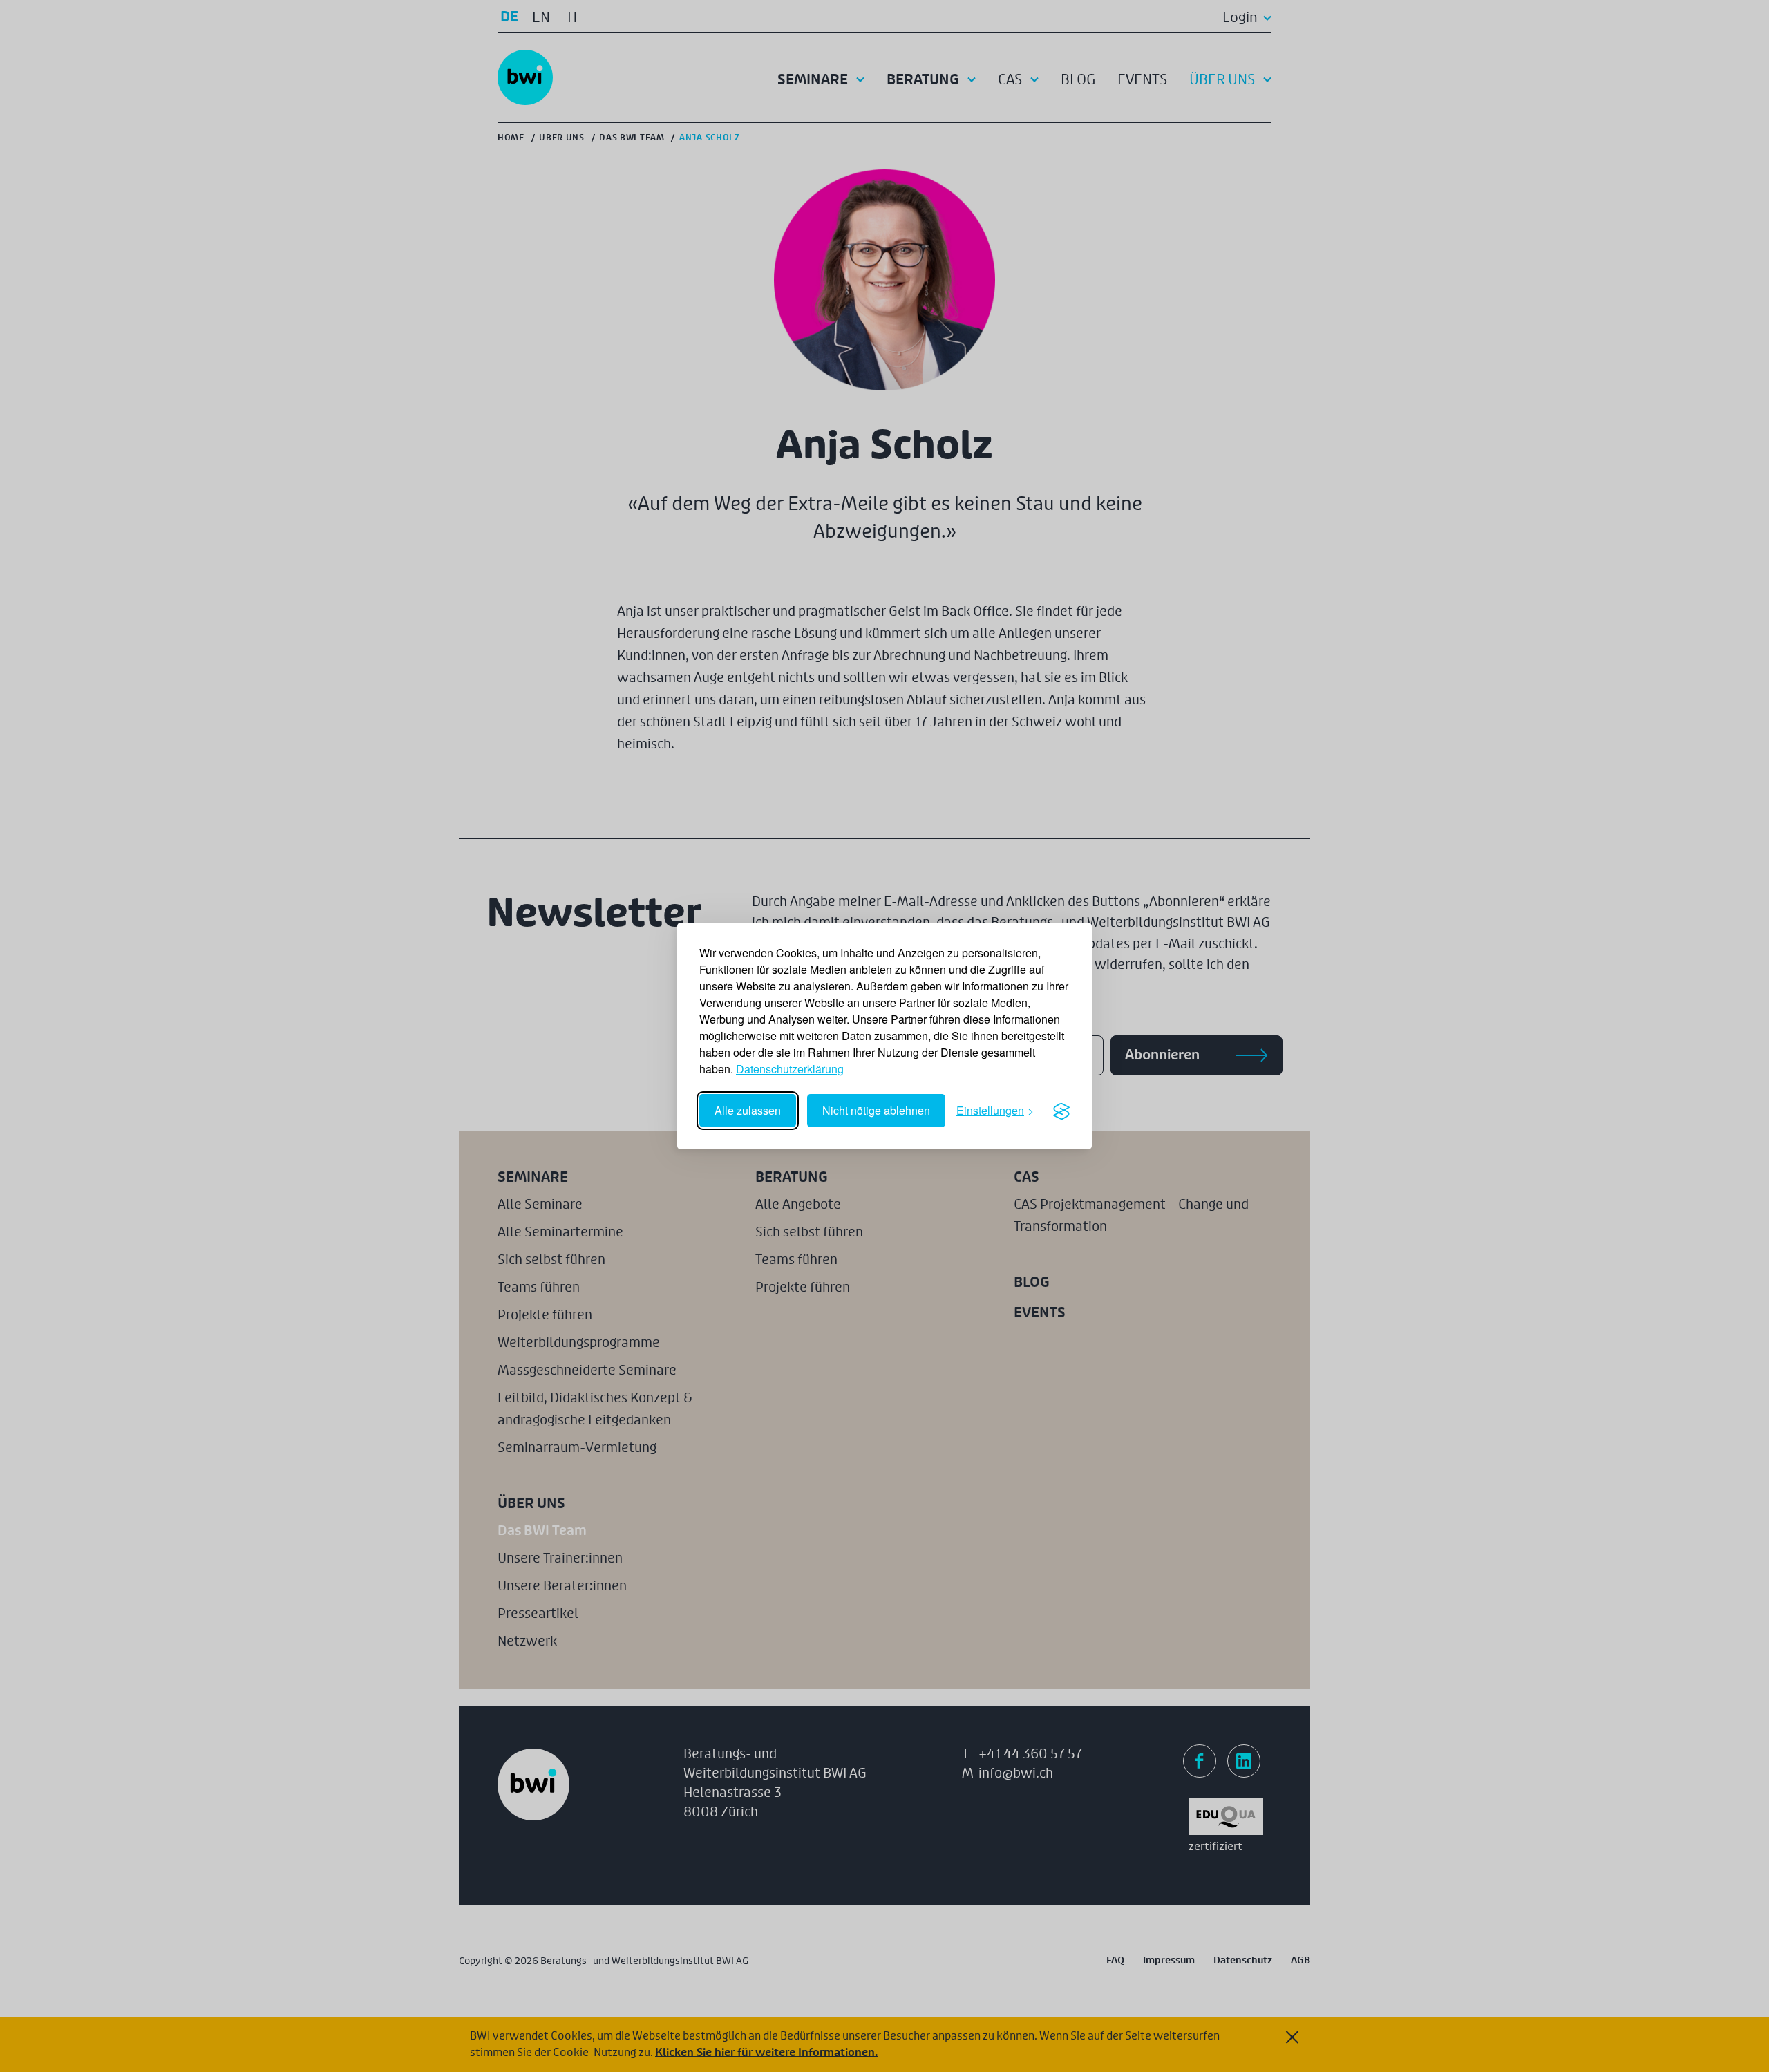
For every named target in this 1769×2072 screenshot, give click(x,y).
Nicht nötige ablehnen (876, 1110)
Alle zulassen (748, 1110)
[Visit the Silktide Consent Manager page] (1061, 1111)
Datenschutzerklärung (790, 1069)
